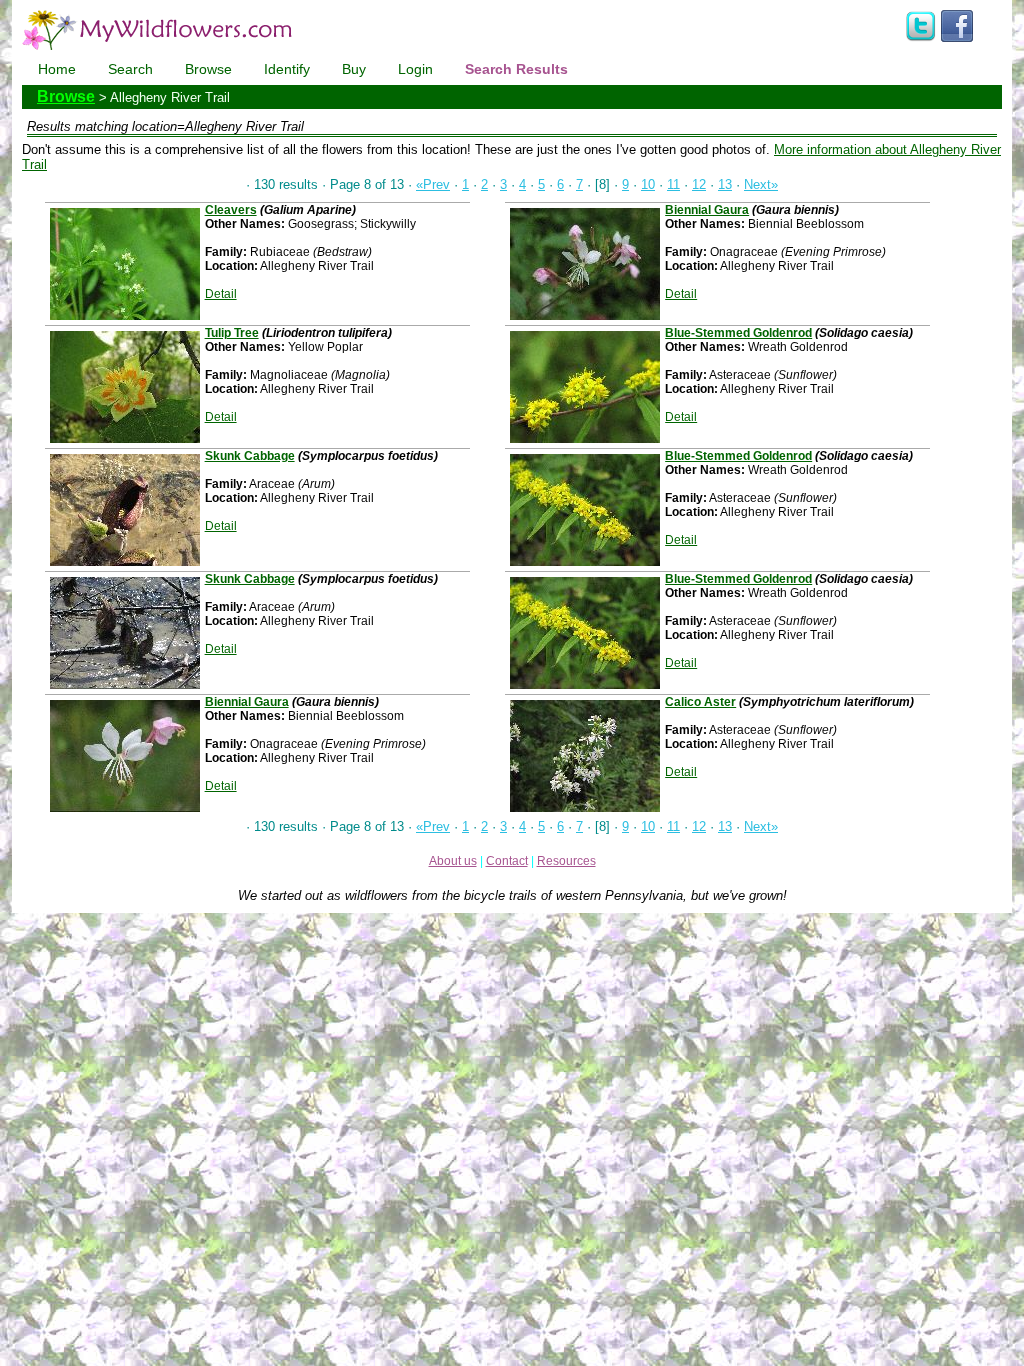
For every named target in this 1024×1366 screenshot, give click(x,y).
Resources (566, 861)
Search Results (516, 69)
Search (130, 69)
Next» (761, 184)
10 (648, 184)
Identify (287, 69)
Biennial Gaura (247, 702)
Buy (354, 69)
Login (415, 69)
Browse (208, 69)
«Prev (433, 184)
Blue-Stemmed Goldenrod (738, 333)
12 (699, 184)
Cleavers (231, 210)
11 (673, 184)
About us (453, 861)
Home (57, 69)
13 (725, 184)
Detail (221, 294)
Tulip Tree (232, 333)
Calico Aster (700, 702)
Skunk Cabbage (250, 456)
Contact (507, 861)
